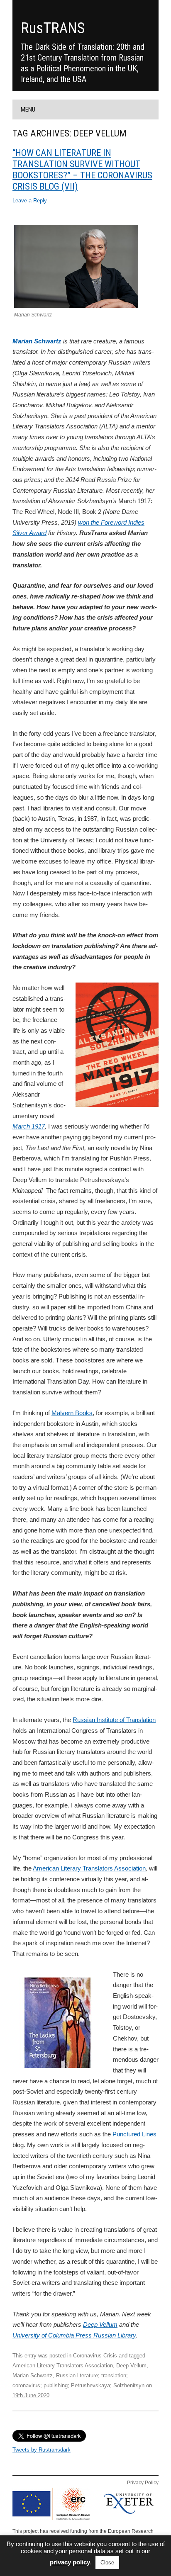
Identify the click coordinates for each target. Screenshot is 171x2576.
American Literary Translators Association (89, 1868)
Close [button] (107, 2563)
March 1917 (29, 1126)
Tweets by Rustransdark (42, 2450)
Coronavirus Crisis (95, 2356)
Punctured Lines (134, 2134)
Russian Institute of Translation (114, 1720)
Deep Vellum (100, 2324)
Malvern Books (72, 1413)
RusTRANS (53, 28)
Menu (28, 109)
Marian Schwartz (37, 341)
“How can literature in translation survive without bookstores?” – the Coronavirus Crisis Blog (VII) (82, 169)
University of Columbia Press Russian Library (74, 2335)
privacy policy (70, 2562)
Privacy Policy (143, 2483)
